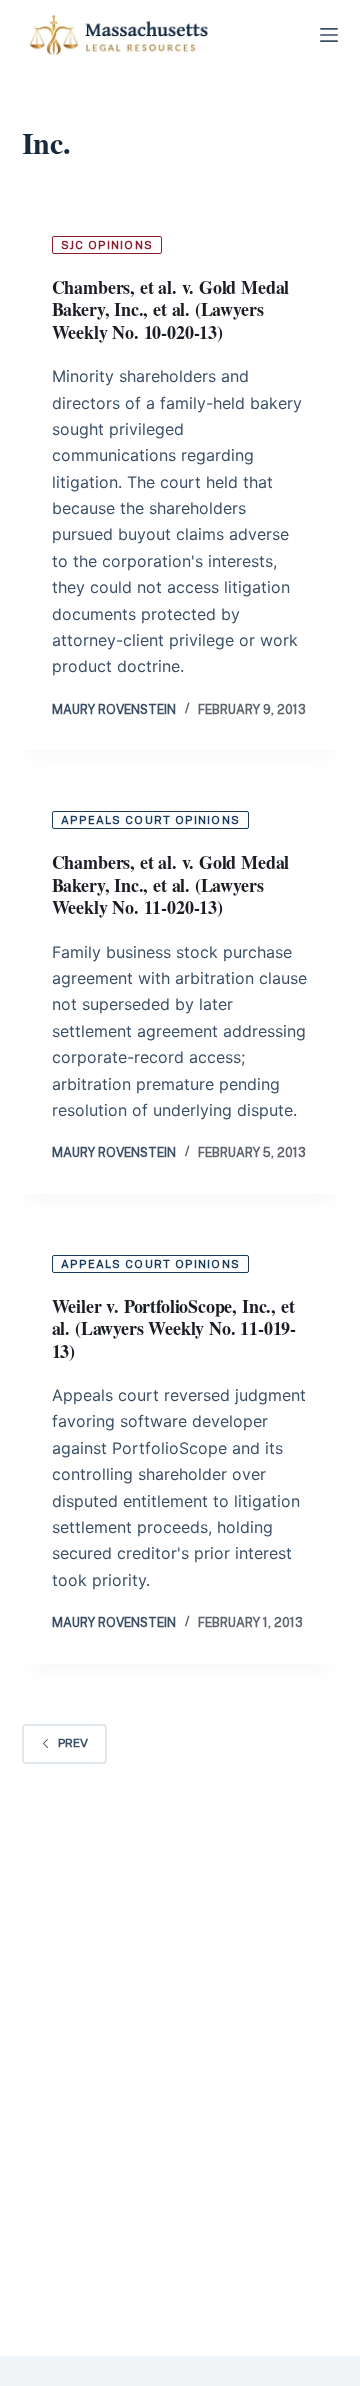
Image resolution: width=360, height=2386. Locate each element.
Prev (73, 1743)
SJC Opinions (107, 245)
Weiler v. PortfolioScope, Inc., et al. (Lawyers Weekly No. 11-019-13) (174, 1328)
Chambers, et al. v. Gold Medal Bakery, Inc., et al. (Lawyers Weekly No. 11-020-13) (171, 884)
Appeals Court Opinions (150, 820)
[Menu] (329, 35)
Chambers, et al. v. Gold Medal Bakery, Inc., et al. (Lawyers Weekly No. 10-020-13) (171, 309)
